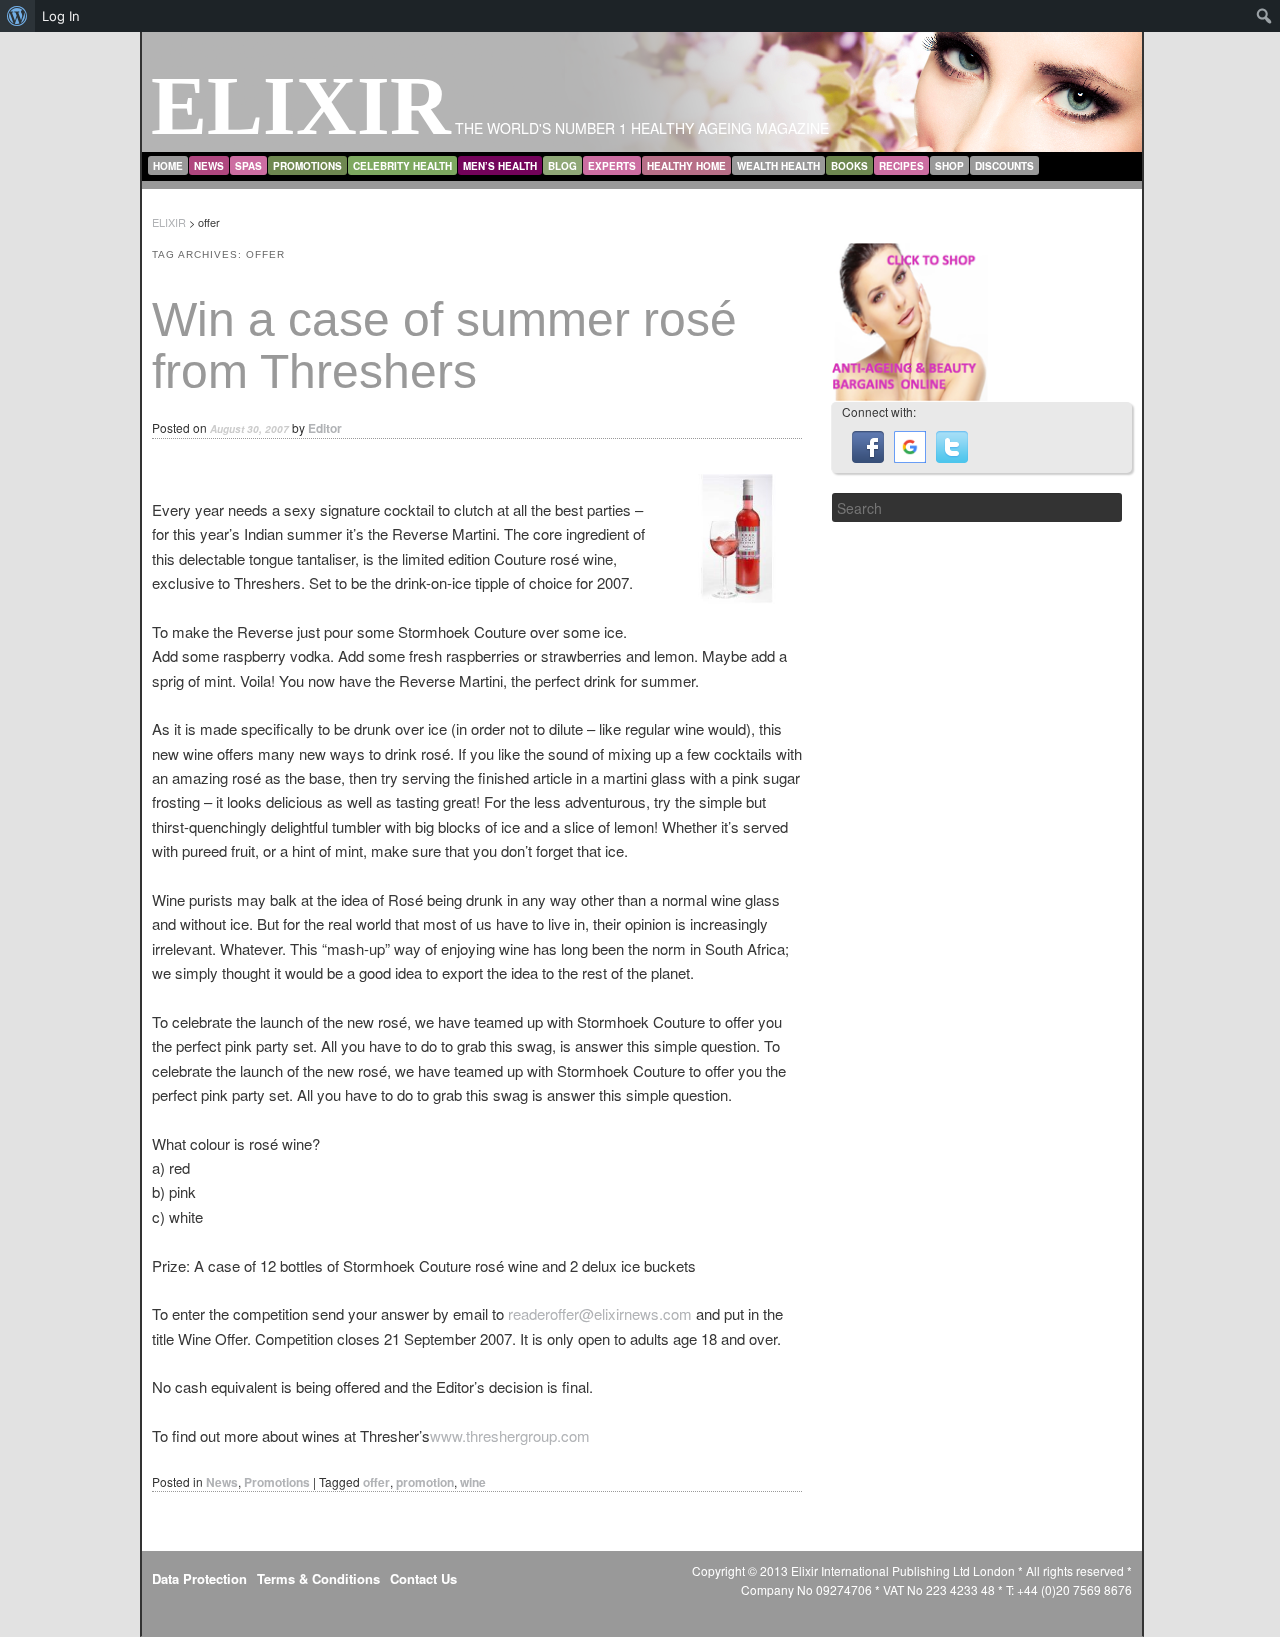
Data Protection (199, 1578)
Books (849, 166)
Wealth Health (778, 166)
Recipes (901, 166)
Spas (248, 166)
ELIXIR (301, 105)
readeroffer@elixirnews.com (600, 1313)
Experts (612, 166)
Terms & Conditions (318, 1578)
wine (473, 1482)
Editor (325, 428)
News (209, 166)
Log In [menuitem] (61, 16)
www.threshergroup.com (510, 1435)
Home (168, 166)
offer (376, 1482)
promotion (425, 1482)
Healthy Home (686, 166)
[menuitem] (17, 16)
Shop (949, 166)
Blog (562, 166)
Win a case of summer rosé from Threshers (444, 346)
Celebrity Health (402, 166)
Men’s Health (500, 166)
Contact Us (423, 1578)
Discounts (1004, 166)
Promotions (307, 166)
